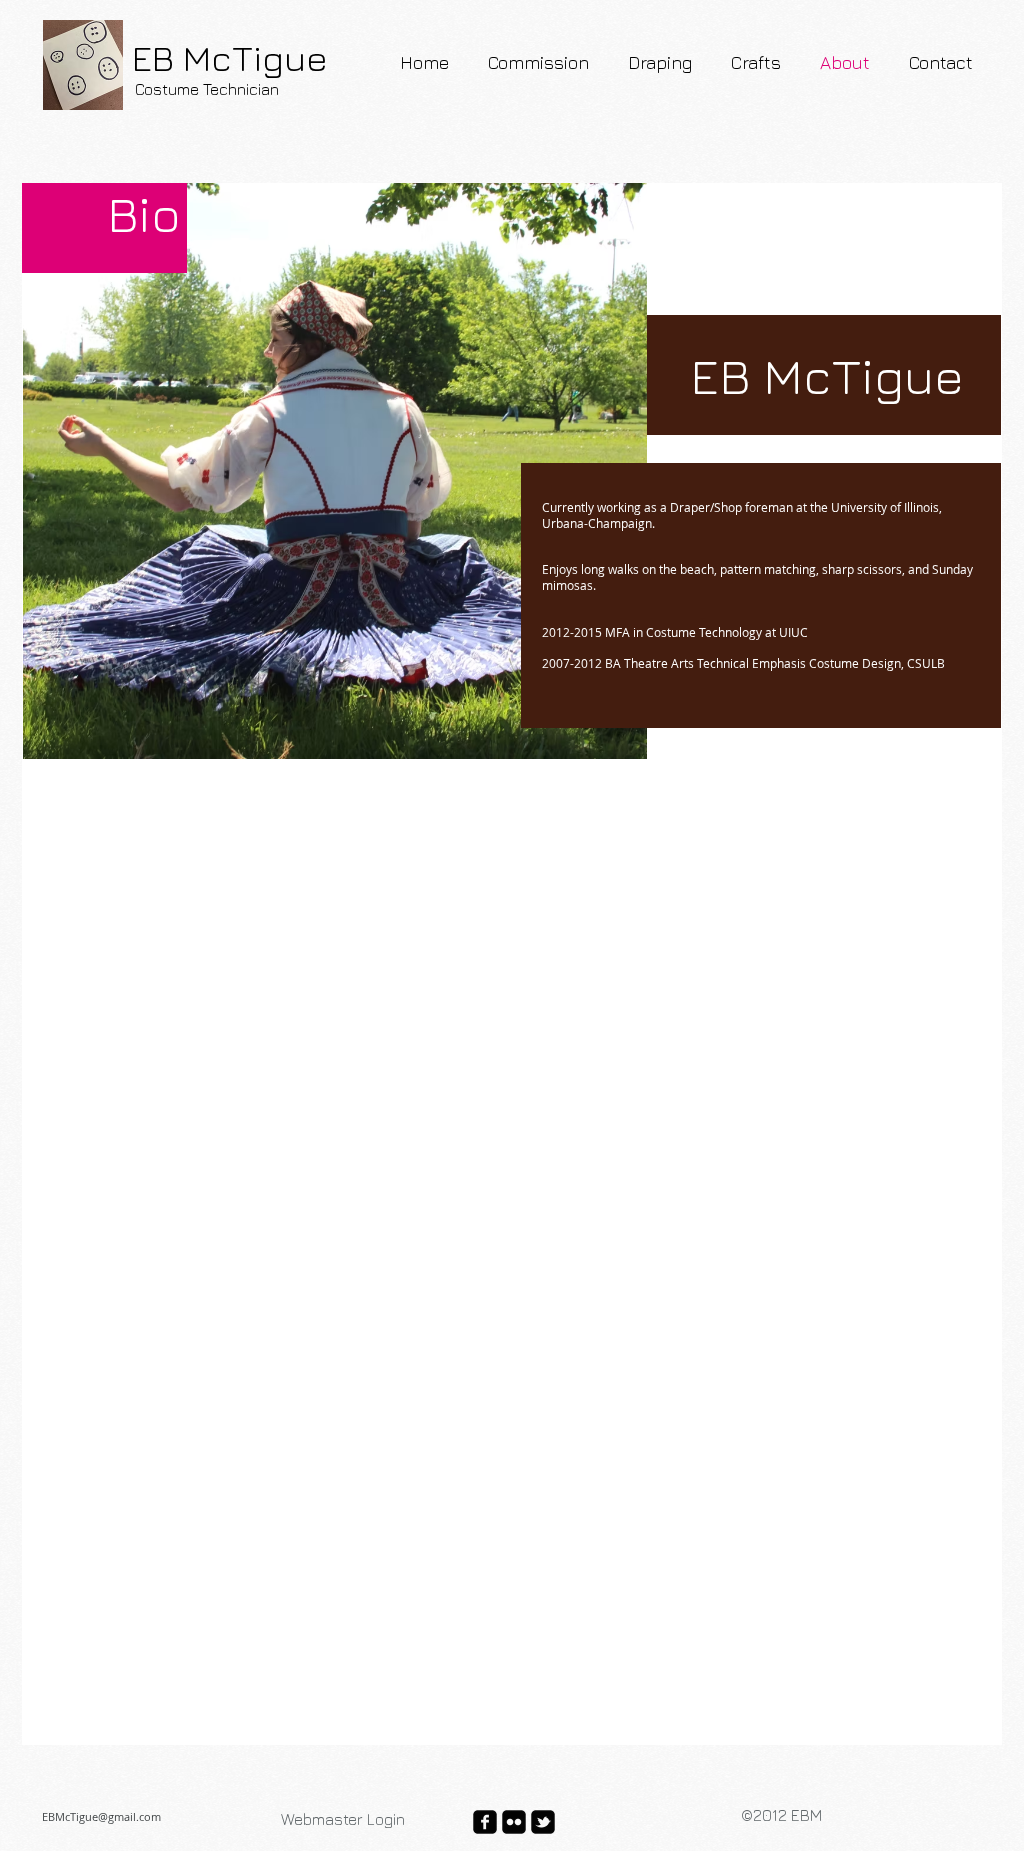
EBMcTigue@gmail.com (101, 1816)
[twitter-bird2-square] (543, 1822)
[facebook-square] (485, 1822)
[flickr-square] (514, 1822)
